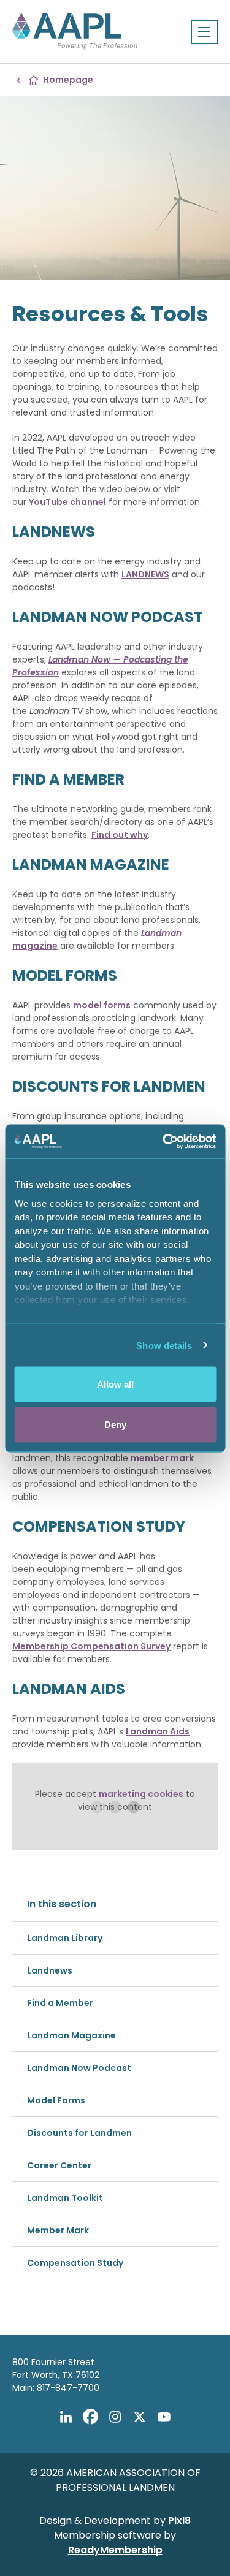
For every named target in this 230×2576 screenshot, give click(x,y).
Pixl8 (179, 2521)
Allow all (115, 1384)
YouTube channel (67, 502)
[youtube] (164, 2417)
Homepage (68, 80)
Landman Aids (158, 1731)
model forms (102, 1005)
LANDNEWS (145, 574)
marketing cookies (141, 1794)
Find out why (120, 835)
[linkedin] (66, 2417)
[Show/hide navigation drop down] (204, 32)
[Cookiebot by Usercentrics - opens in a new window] (164, 1141)
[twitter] (140, 2417)
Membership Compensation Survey (91, 1646)
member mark (162, 1458)
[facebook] (91, 2417)
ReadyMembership (115, 2550)
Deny (115, 1424)
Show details (164, 1345)
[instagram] (115, 2417)
